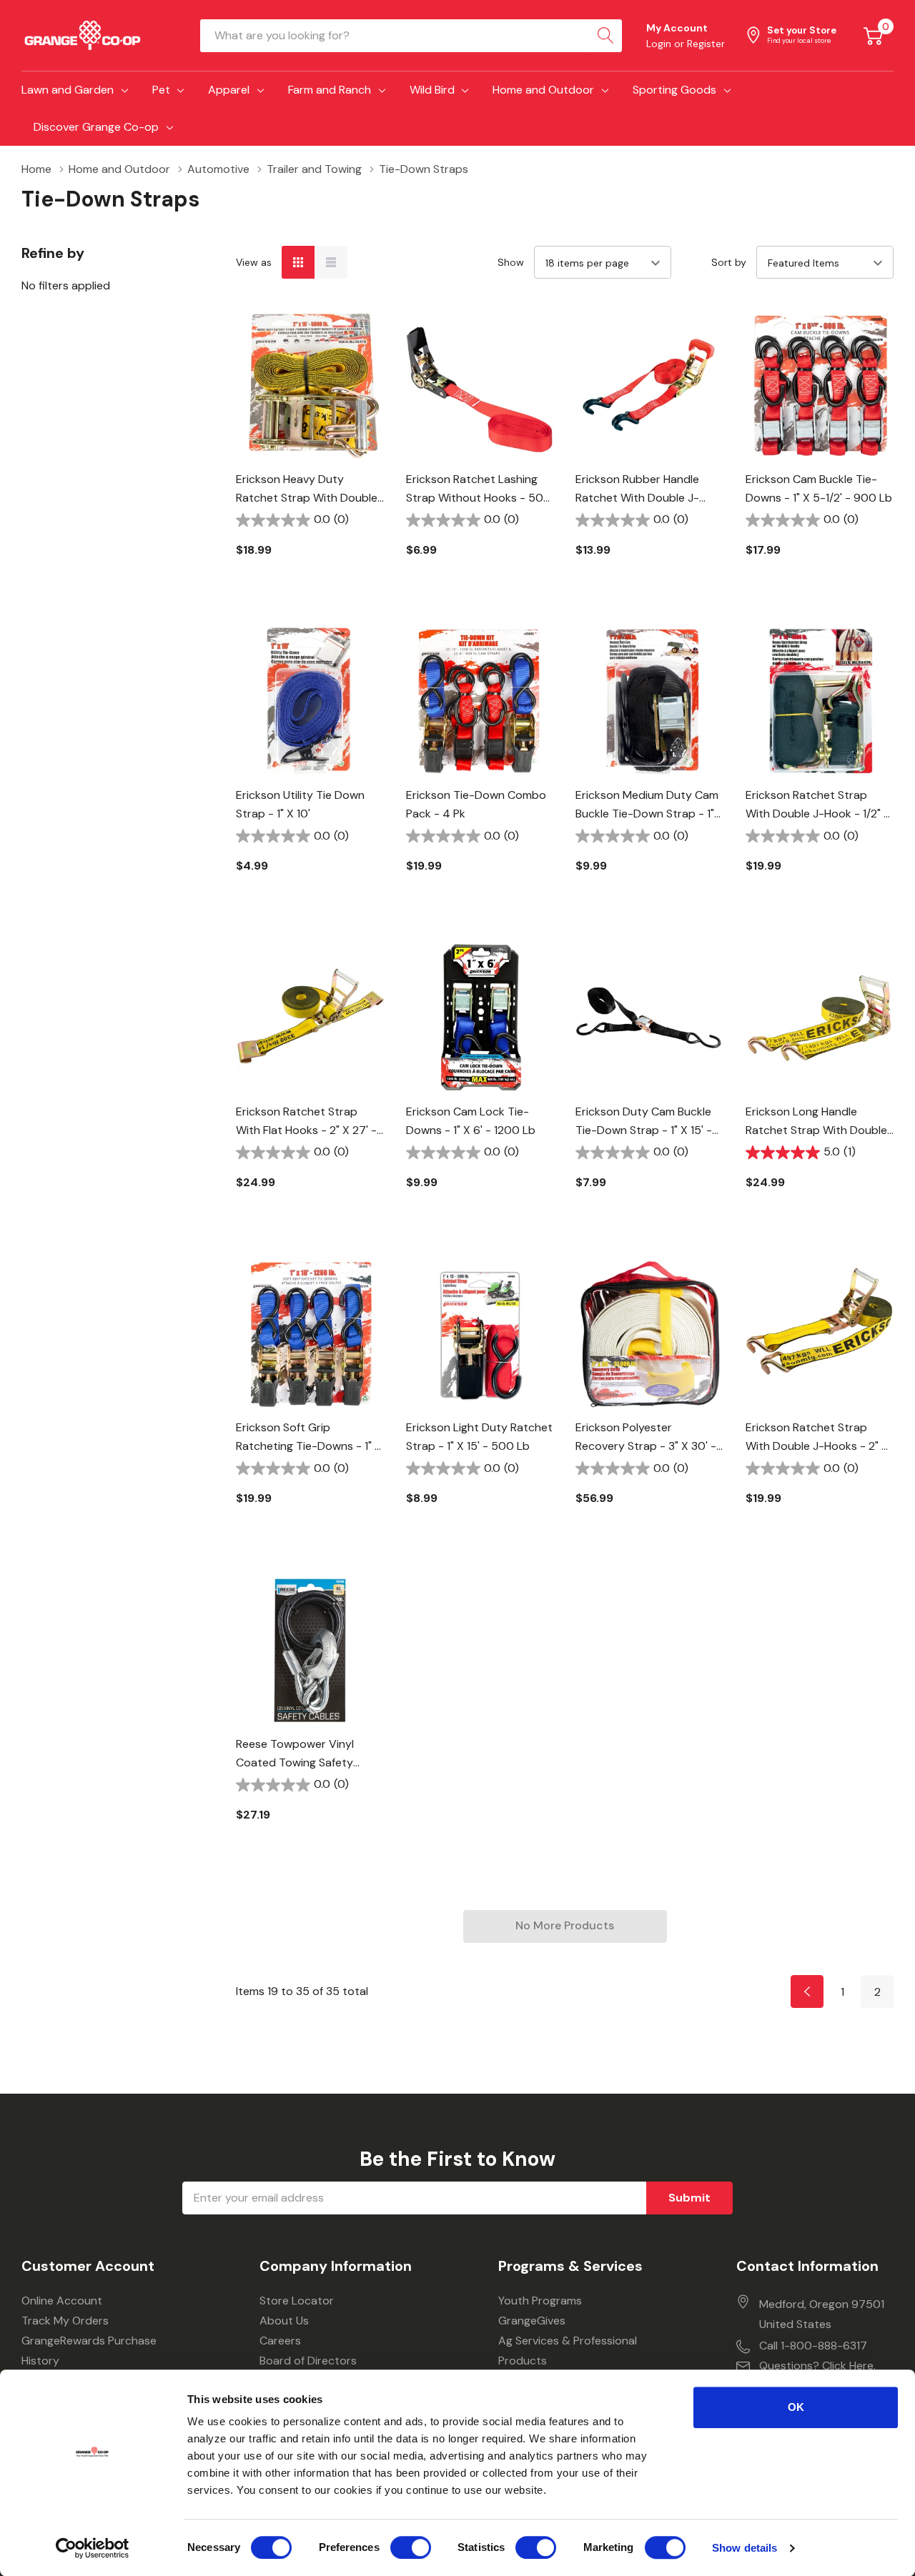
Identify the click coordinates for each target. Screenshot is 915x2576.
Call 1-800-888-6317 (813, 2346)
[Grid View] (298, 262)
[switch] (411, 2547)
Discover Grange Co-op (96, 127)
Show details (745, 2548)
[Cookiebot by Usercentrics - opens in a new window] (93, 2548)
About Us (284, 2321)
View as (254, 262)
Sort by (729, 262)
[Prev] (807, 1991)
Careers (280, 2341)
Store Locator (297, 2301)
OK (796, 2407)
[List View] (331, 262)
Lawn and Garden (68, 90)
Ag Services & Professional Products (568, 2351)
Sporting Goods (674, 90)
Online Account (62, 2301)
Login (660, 44)
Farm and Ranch (330, 90)
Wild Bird (432, 90)
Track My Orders (65, 2321)
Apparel (229, 90)
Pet (161, 90)
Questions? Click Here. (817, 2366)
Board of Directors (308, 2361)
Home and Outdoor (543, 90)
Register (706, 44)
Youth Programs (540, 2301)
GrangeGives (532, 2321)
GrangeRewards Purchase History (89, 2351)
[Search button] (605, 36)
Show (511, 262)
